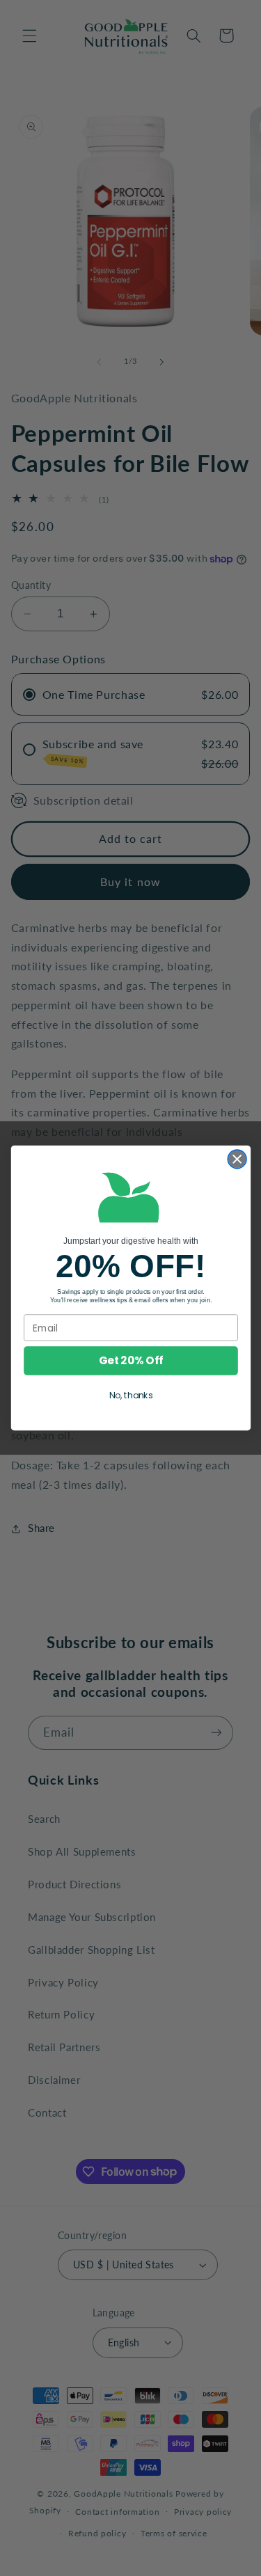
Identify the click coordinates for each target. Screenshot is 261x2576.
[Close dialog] (237, 1159)
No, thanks (130, 1396)
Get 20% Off (131, 1360)
